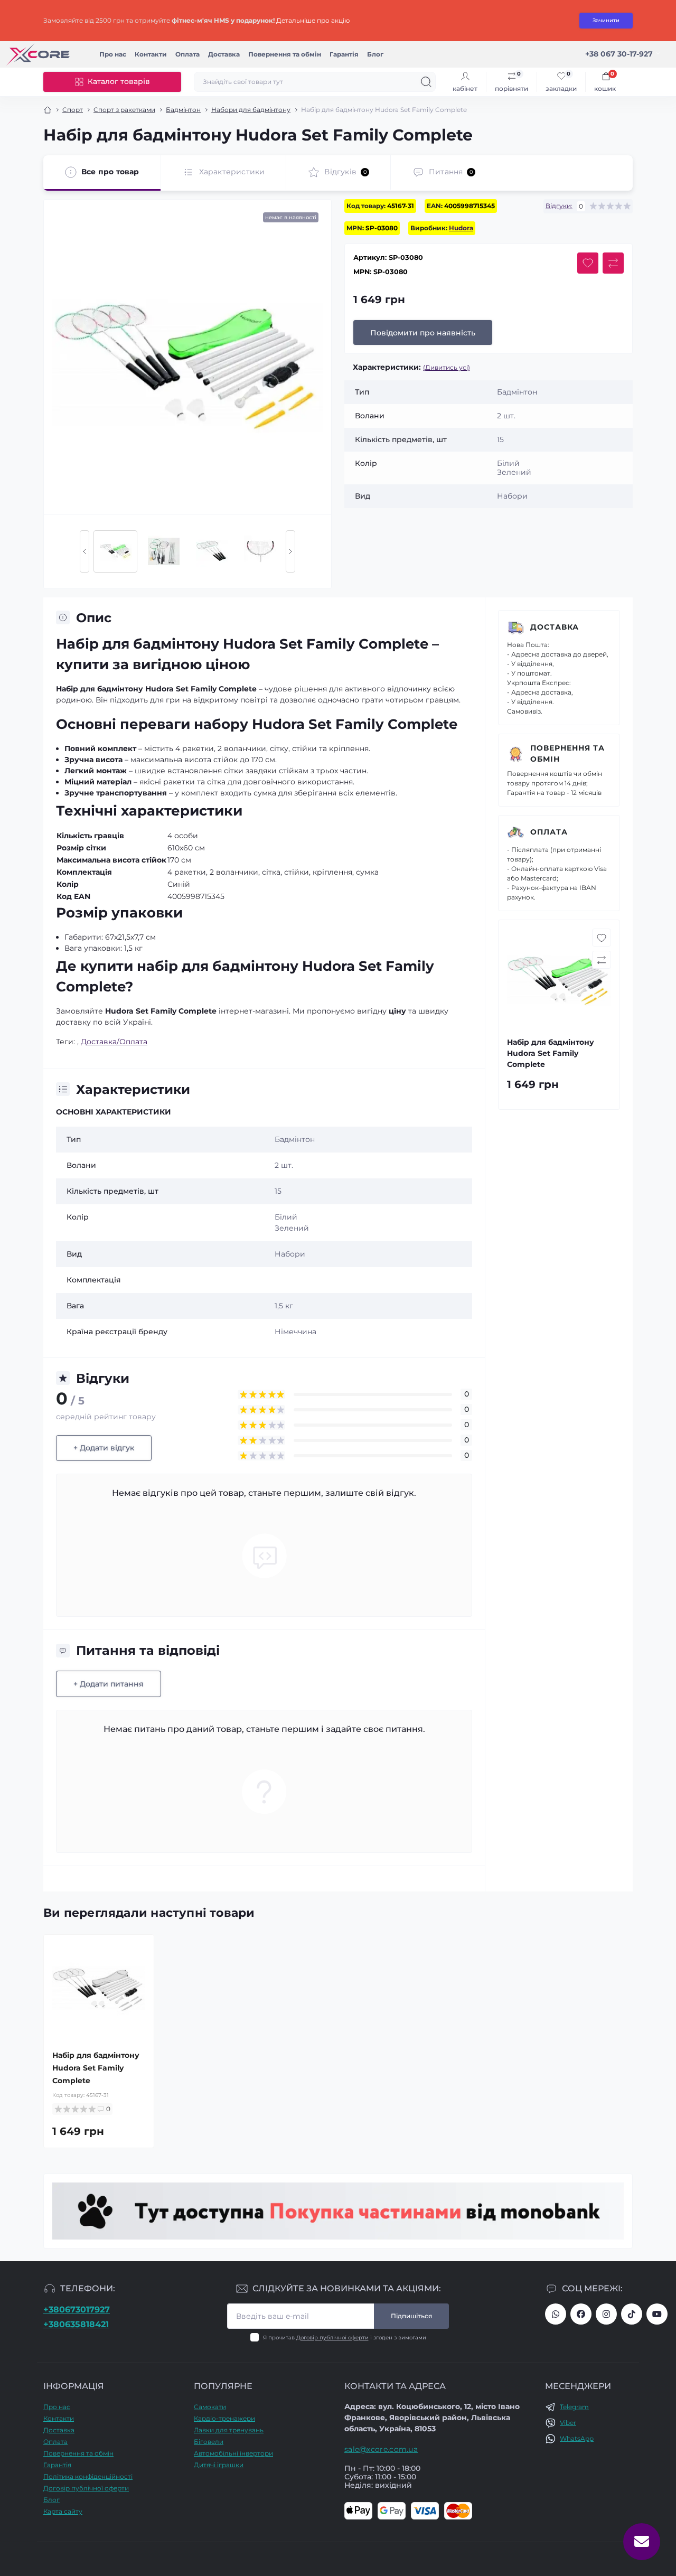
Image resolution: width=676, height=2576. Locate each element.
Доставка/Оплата (114, 1042)
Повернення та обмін (285, 54)
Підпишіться (411, 2316)
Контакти (151, 54)
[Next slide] (290, 551)
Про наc (113, 54)
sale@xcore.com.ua (381, 2449)
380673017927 (556, 2314)
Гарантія (344, 54)
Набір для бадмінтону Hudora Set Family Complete (96, 2068)
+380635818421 (76, 2324)
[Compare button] (613, 263)
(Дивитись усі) (447, 367)
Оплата (187, 54)
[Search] (426, 82)
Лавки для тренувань (229, 2430)
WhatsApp (577, 2438)
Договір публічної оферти (332, 2338)
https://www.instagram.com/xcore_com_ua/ (606, 2314)
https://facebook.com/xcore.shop (581, 2314)
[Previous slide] (84, 551)
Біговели (209, 2442)
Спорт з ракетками (124, 110)
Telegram (574, 2407)
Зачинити (606, 20)
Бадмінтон (183, 110)
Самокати (210, 2407)
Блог (375, 54)
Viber (568, 2423)
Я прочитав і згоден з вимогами (345, 2338)
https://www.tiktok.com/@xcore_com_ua (632, 2314)
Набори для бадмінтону (251, 110)
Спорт (73, 110)
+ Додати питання (109, 1684)
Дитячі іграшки (219, 2465)
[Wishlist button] (588, 263)
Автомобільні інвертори (233, 2453)
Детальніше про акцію (313, 20)
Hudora (461, 228)
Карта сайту (63, 2511)
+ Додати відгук (104, 1448)
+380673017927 (77, 2310)
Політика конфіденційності (88, 2476)
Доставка (224, 54)
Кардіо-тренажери (224, 2418)
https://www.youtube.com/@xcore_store (657, 2314)
